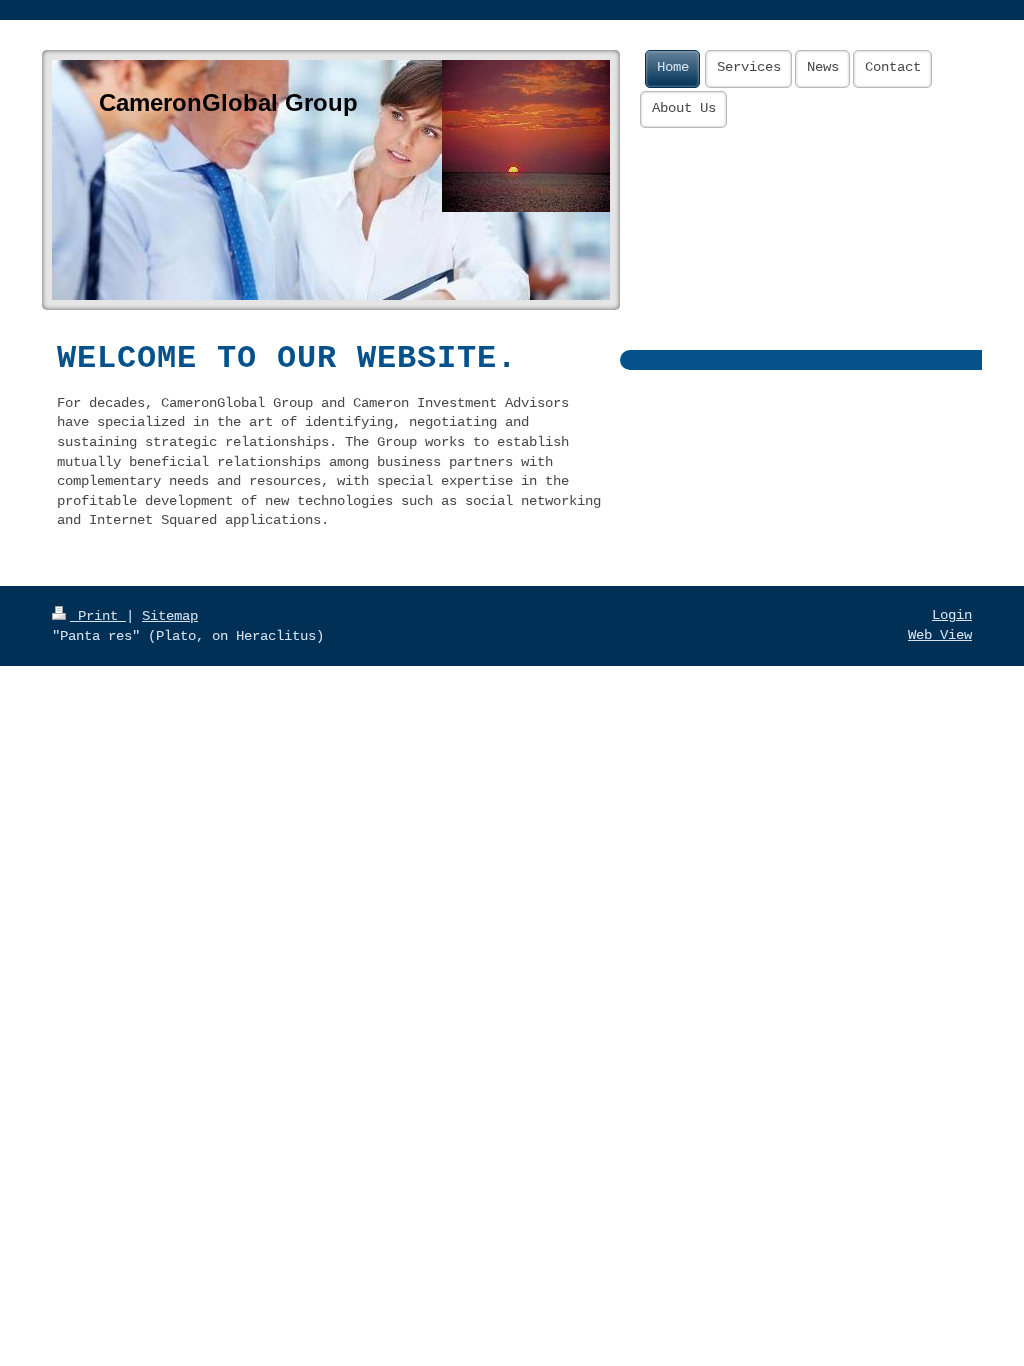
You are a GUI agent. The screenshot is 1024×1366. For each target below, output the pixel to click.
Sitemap (170, 616)
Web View (940, 635)
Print (98, 616)
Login (952, 615)
